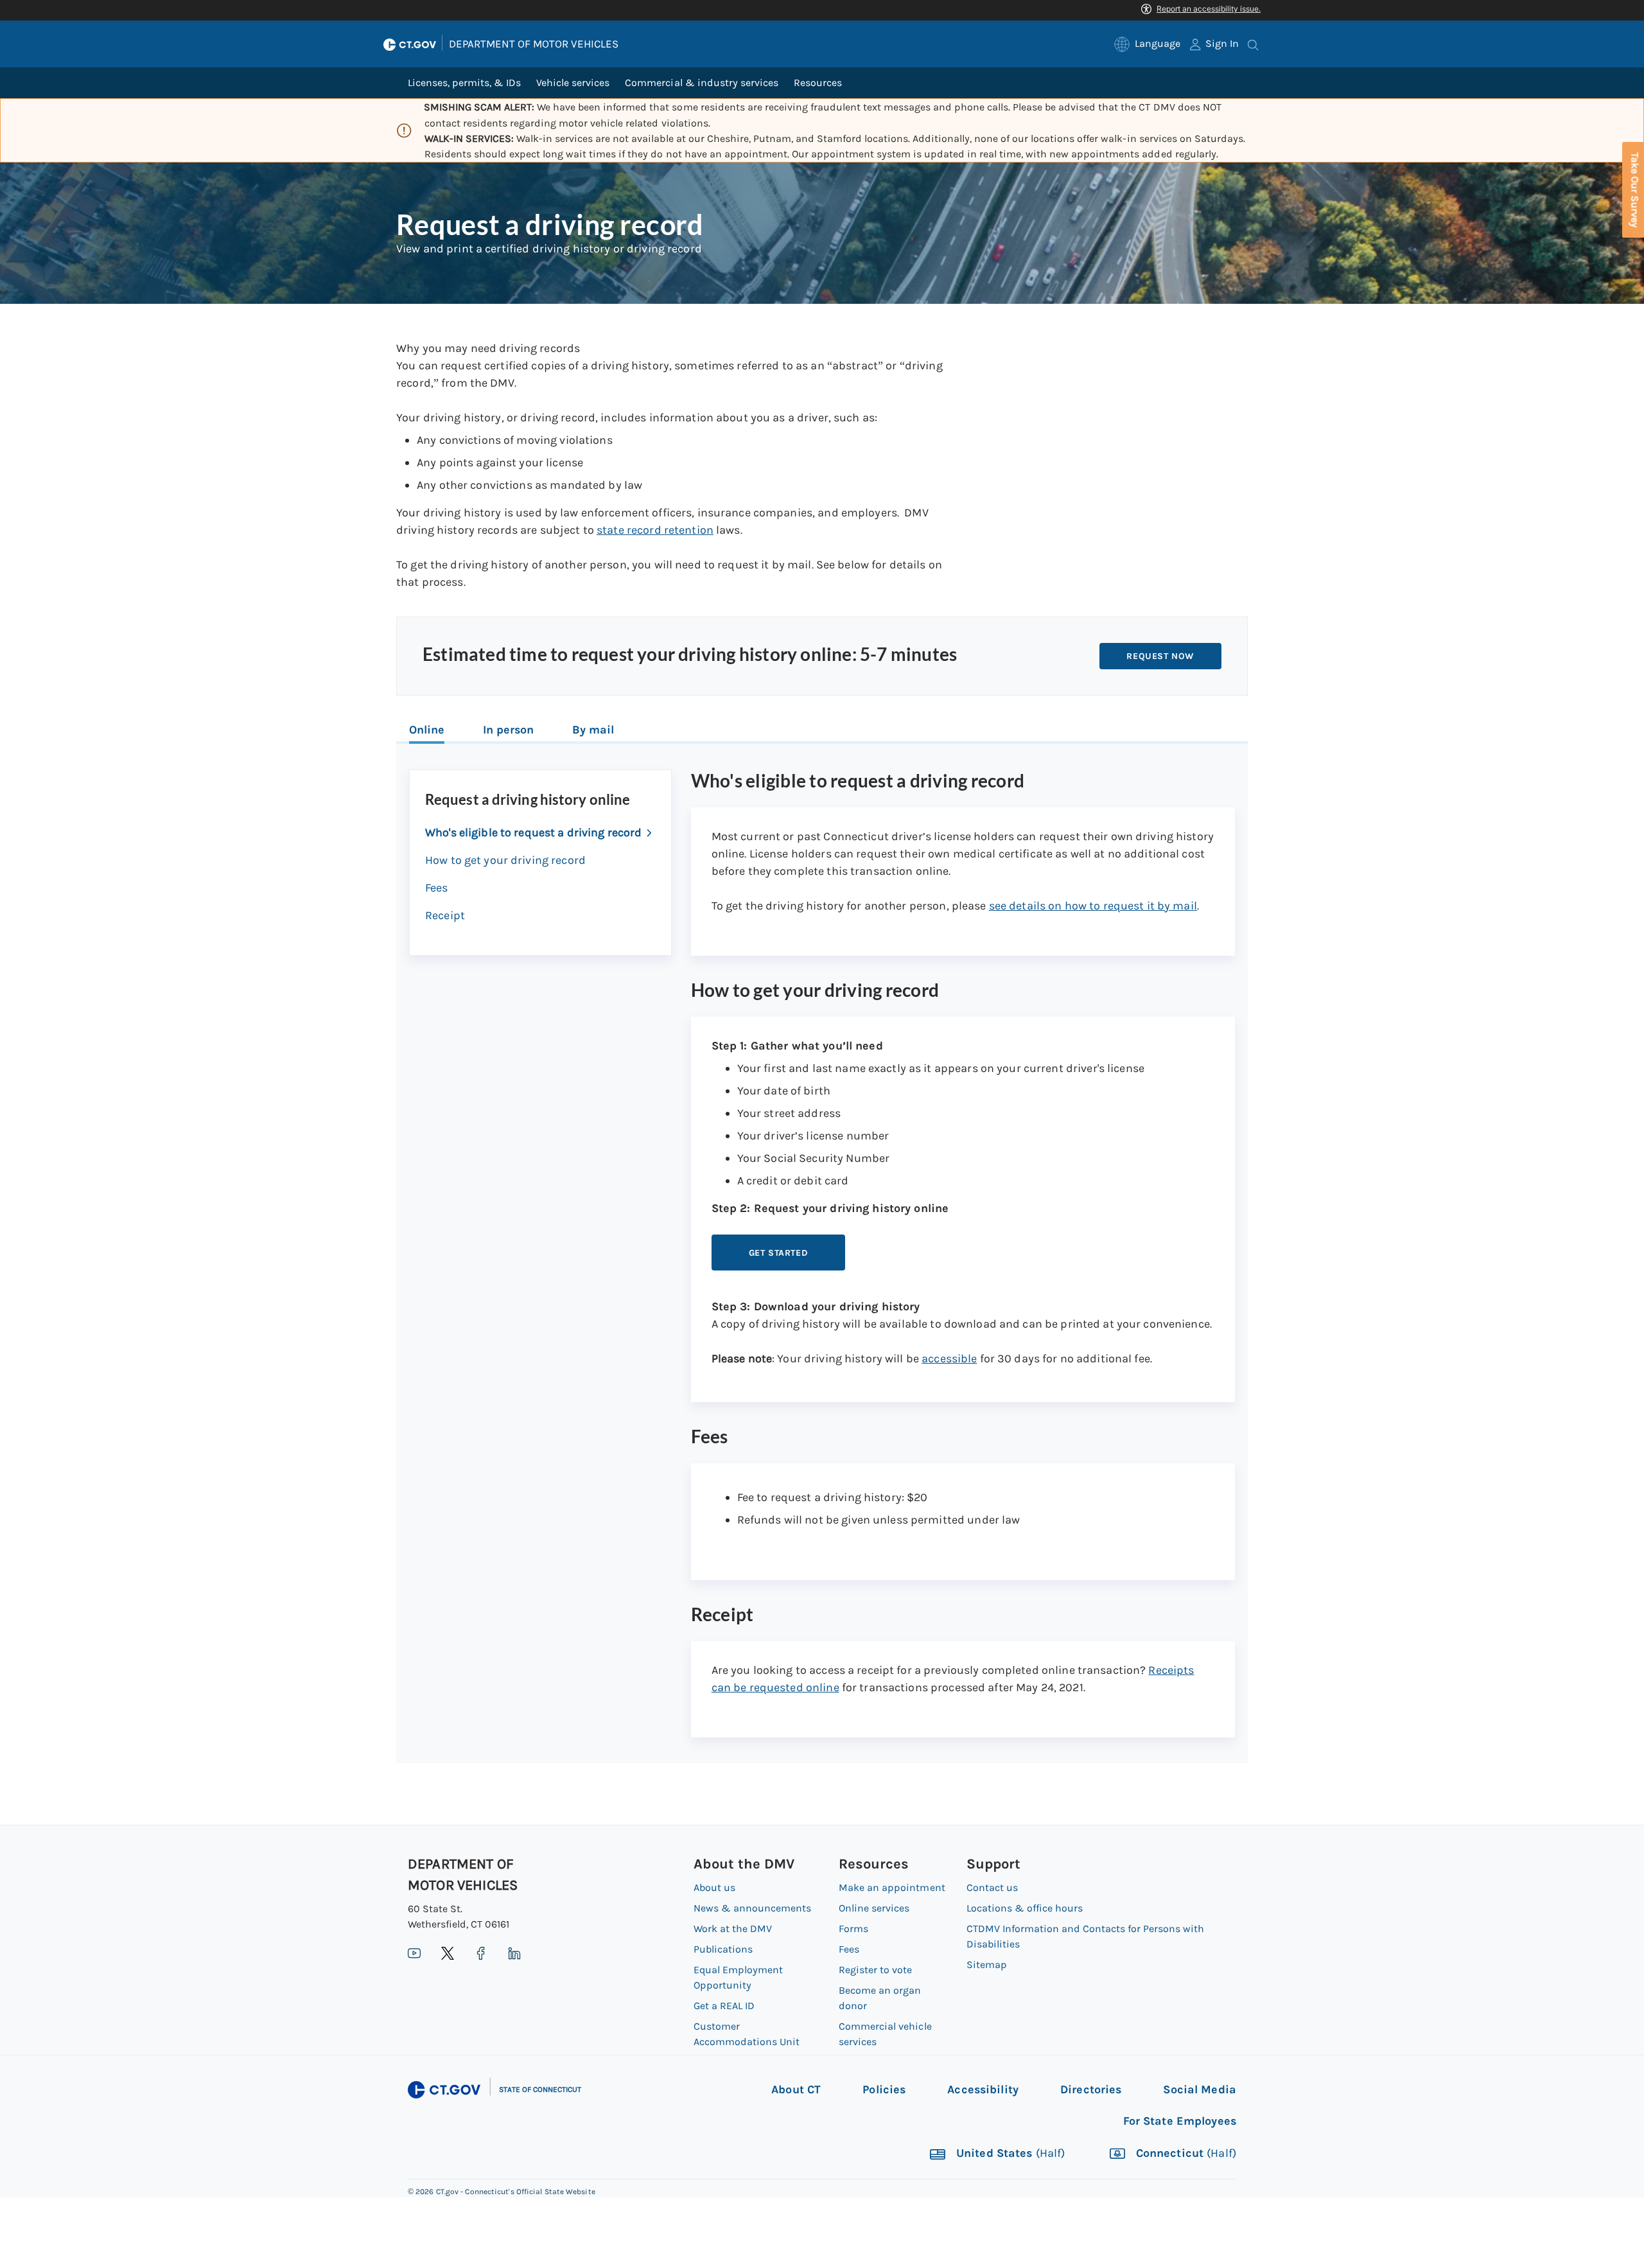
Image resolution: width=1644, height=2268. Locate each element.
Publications (723, 1949)
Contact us (992, 1887)
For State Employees (1180, 2121)
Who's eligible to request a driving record (533, 832)
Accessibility (983, 2089)
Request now (1160, 656)
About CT (796, 2089)
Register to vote (875, 1970)
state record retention (655, 530)
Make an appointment (892, 1887)
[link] (1147, 44)
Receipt (445, 915)
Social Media (1200, 2089)
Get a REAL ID (724, 2006)
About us (714, 1887)
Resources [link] (818, 83)
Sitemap (987, 1965)
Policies (884, 2089)
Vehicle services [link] (573, 83)
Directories (1091, 2089)
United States (1009, 2154)
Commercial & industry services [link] (701, 83)
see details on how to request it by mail (1093, 906)
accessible (949, 1358)
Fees (437, 888)
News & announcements (752, 1908)
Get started (779, 1253)
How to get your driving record (505, 860)
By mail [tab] (593, 730)
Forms (853, 1929)
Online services (874, 1908)
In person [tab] (508, 730)
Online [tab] (427, 730)
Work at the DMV (733, 1929)
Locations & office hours (1025, 1908)
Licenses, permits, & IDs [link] (464, 83)
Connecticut (1185, 2154)
